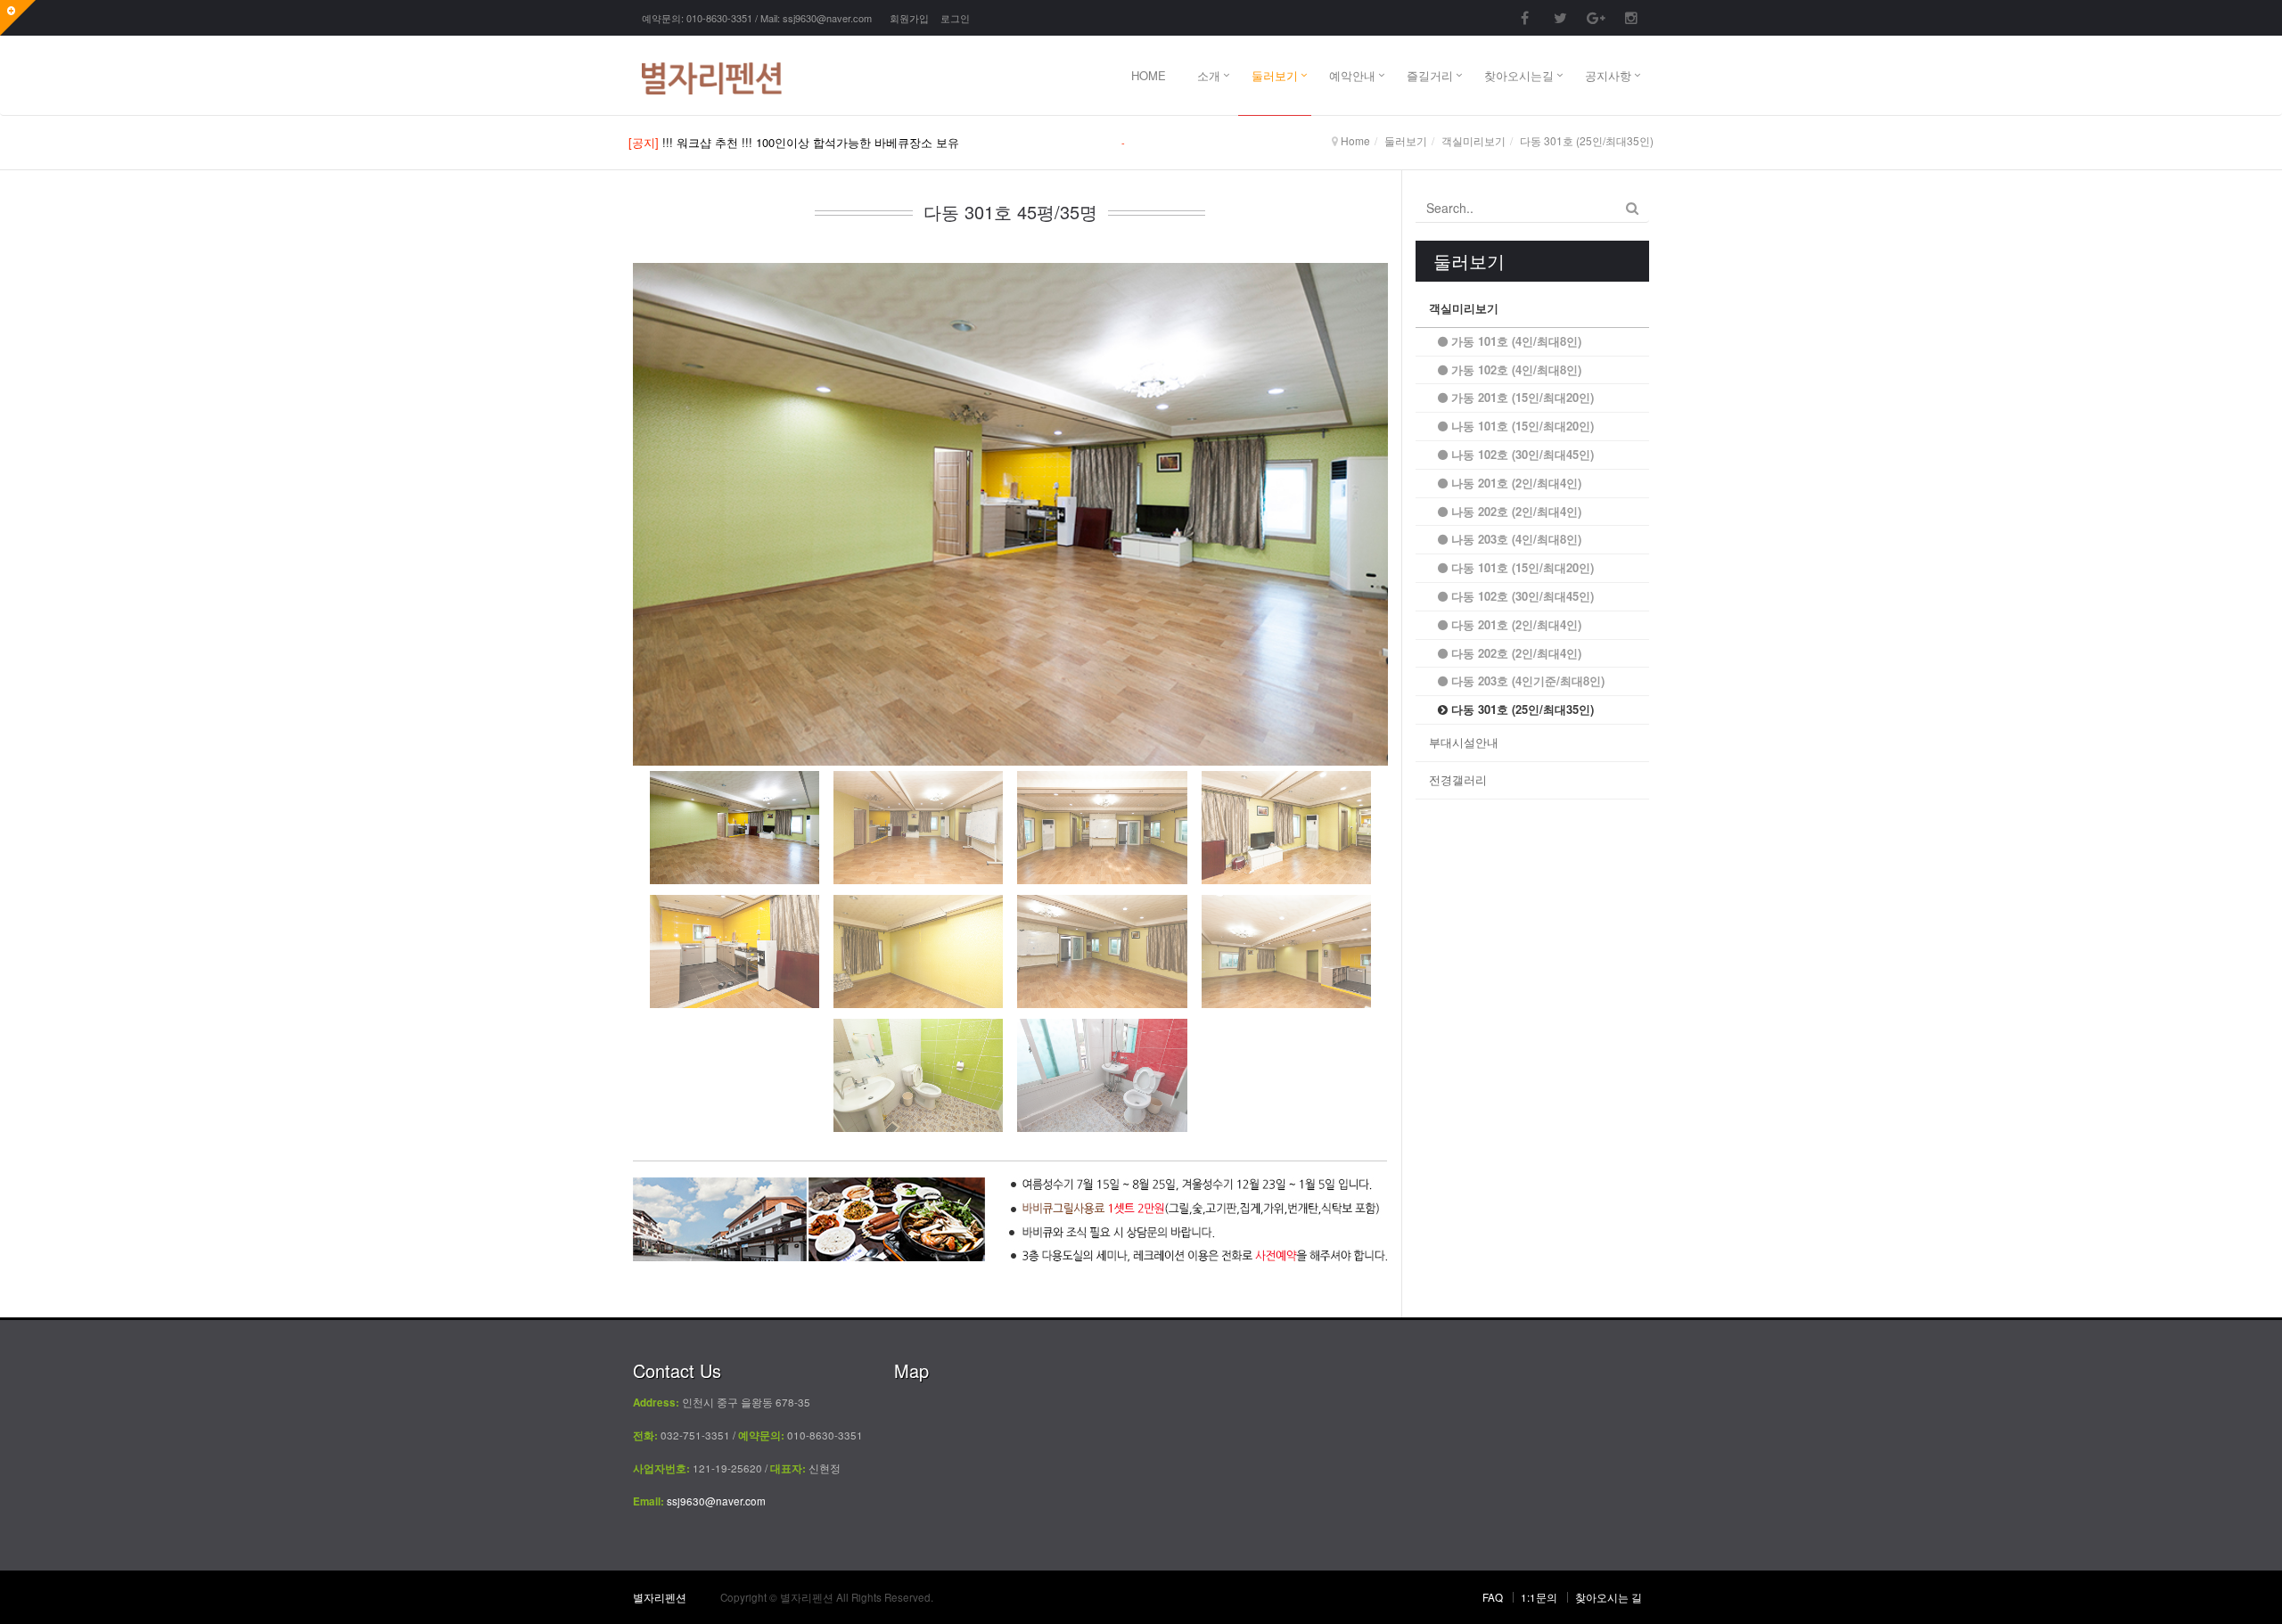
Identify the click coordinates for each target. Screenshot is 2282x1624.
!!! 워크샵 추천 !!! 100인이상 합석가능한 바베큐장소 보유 (811, 142)
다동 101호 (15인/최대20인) (1521, 567)
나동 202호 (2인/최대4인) (1514, 511)
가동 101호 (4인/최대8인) (1514, 341)
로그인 (955, 18)
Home (1355, 140)
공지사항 (1608, 75)
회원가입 (909, 18)
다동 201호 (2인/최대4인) (1514, 624)
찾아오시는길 (1519, 75)
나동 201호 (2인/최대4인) (1514, 483)
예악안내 (1352, 75)
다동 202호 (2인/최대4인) (1514, 653)
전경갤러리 (1458, 779)
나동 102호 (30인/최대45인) (1521, 454)
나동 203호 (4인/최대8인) (1514, 539)
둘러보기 (1275, 75)
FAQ (1493, 1597)
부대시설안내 (1464, 742)
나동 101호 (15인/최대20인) (1521, 426)
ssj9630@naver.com (827, 18)
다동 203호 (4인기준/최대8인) (1526, 681)
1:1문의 (1539, 1597)
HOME (1149, 75)
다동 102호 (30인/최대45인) (1521, 596)
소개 (1209, 75)
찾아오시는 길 (1609, 1597)
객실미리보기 (1464, 308)
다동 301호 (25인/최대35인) (1521, 709)
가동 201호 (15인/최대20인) (1521, 397)
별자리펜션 (660, 1597)
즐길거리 (1430, 75)
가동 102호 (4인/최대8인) (1514, 369)
